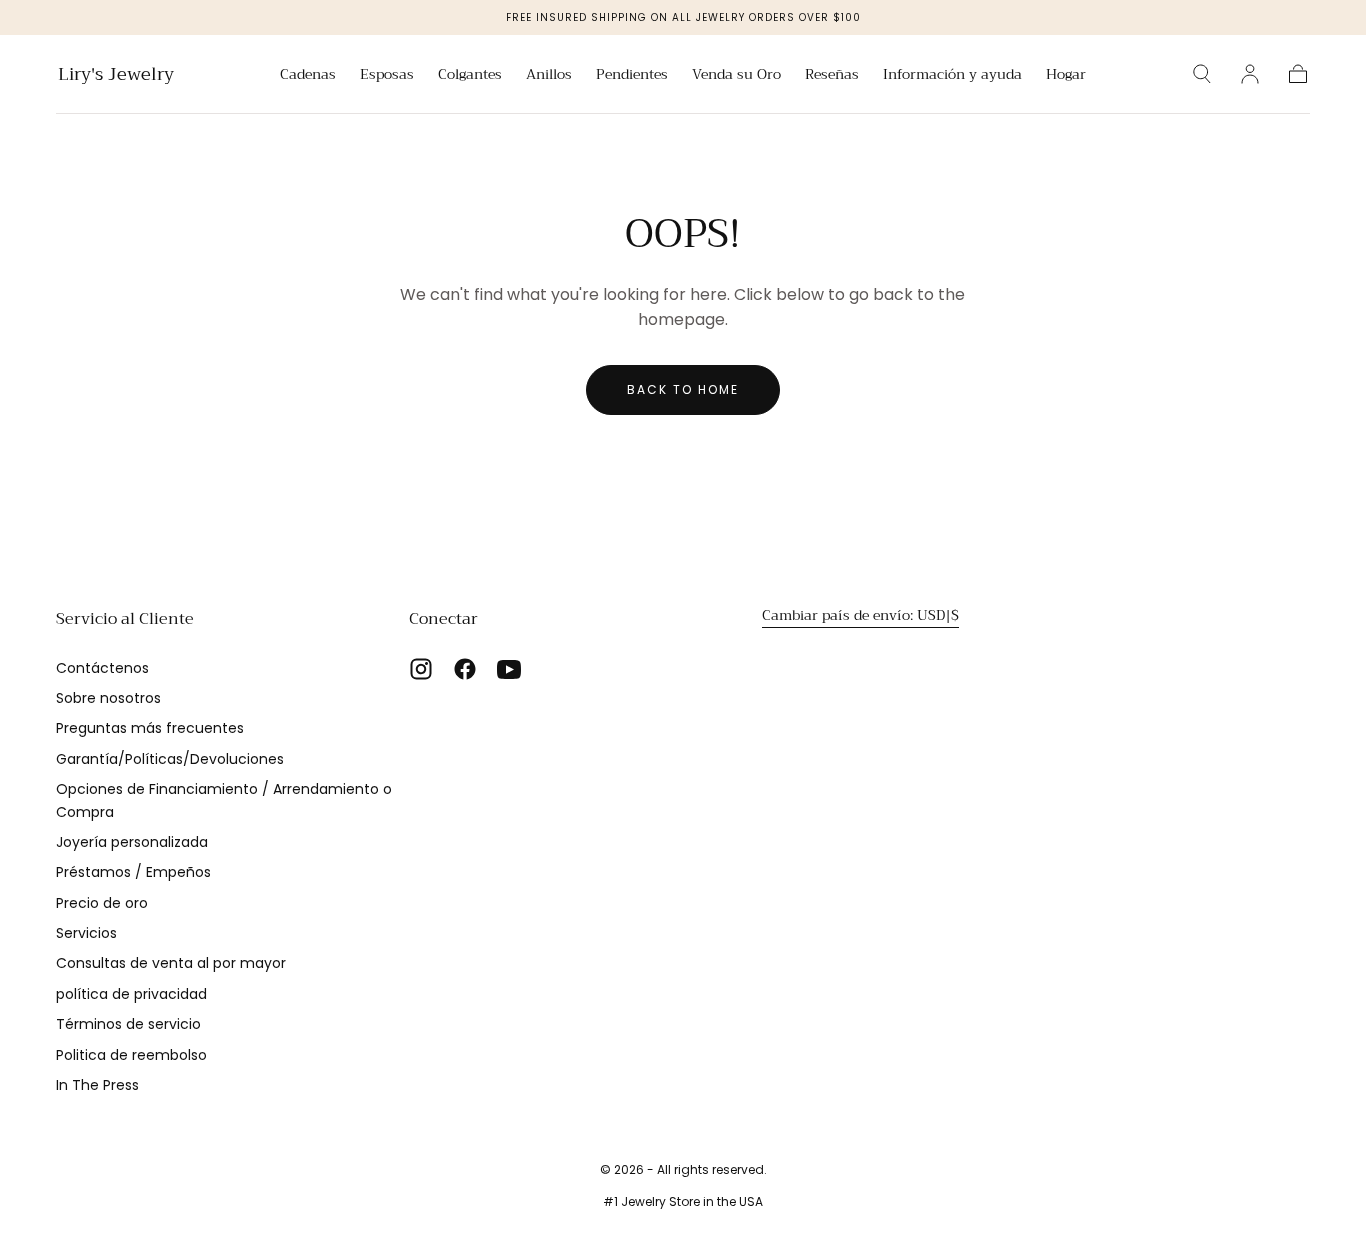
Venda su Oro (736, 76)
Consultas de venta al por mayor (171, 963)
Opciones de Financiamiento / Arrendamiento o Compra (224, 800)
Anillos (549, 76)
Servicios (86, 933)
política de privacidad (131, 994)
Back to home (683, 389)
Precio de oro (102, 903)
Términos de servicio (128, 1024)
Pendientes (632, 76)
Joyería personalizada (132, 842)
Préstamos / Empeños (133, 872)
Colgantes (470, 76)
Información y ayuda (952, 76)
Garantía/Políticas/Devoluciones (170, 759)
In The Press (97, 1085)
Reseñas (832, 76)
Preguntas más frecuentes (150, 728)
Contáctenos (102, 668)
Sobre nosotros (108, 698)
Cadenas (308, 76)
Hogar (1066, 76)
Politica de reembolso (131, 1055)
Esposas (387, 76)
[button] (1202, 74)
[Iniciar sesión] (1250, 74)
